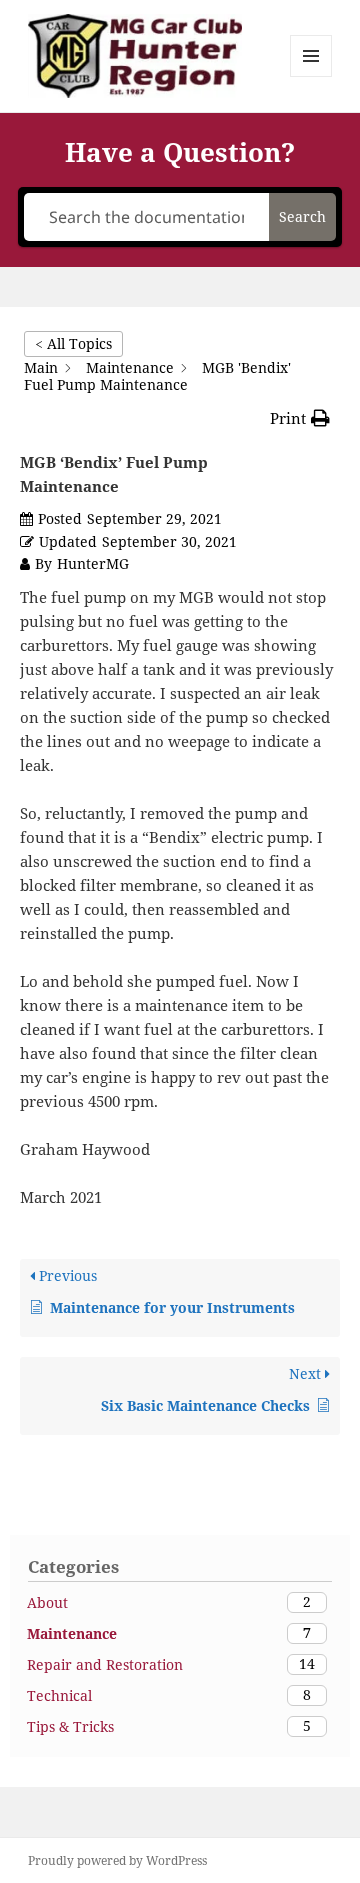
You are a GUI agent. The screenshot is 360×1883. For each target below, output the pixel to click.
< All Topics (73, 343)
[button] (300, 418)
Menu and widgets (311, 76)
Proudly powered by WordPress (117, 1860)
